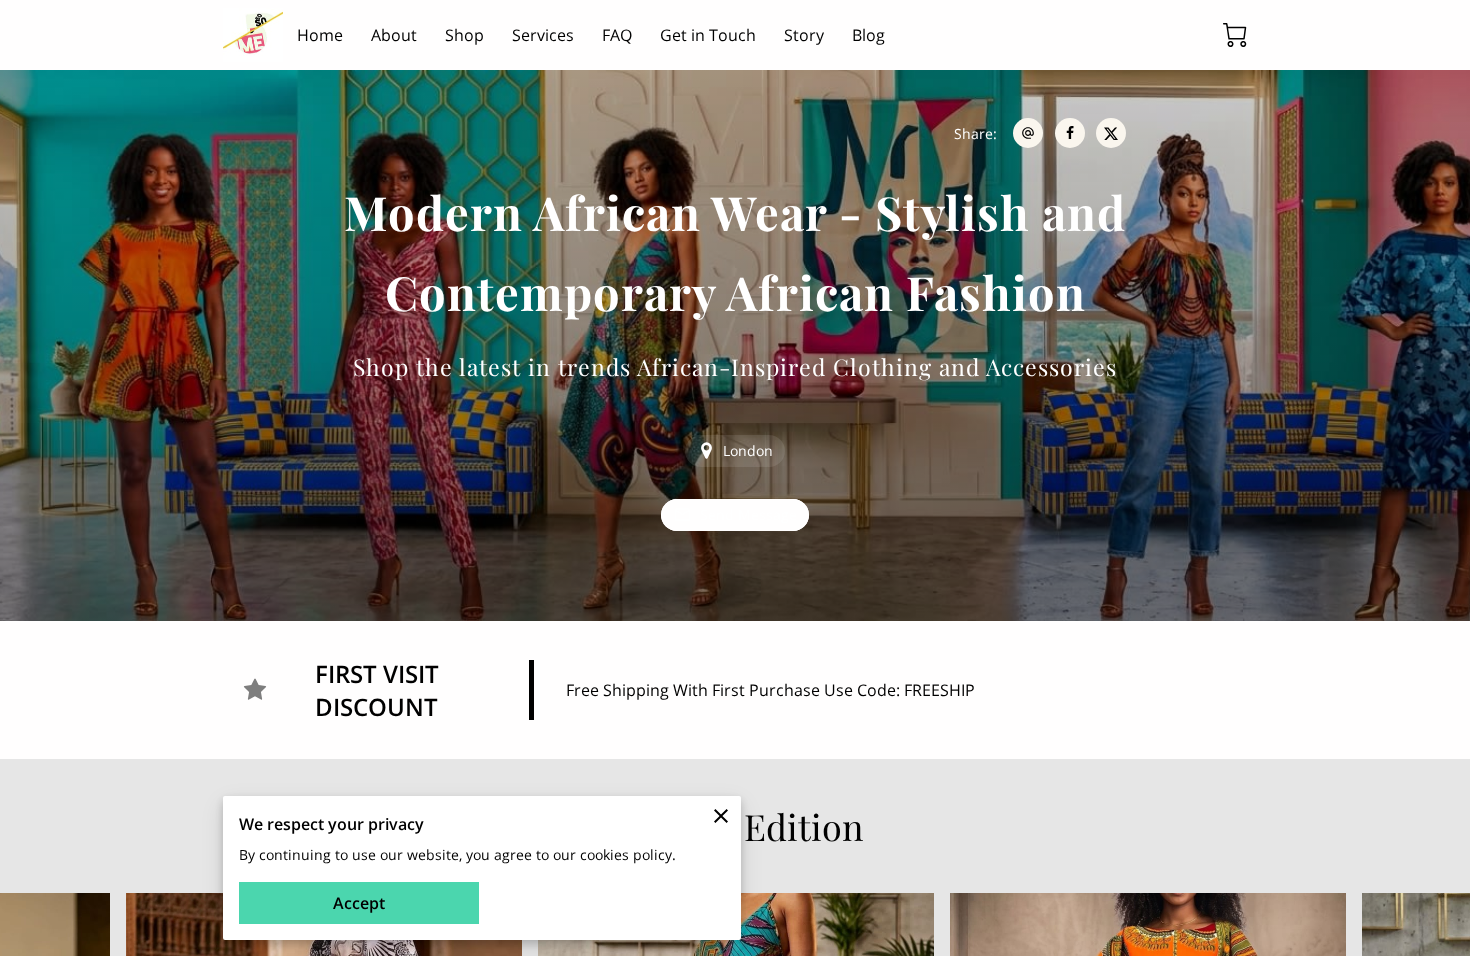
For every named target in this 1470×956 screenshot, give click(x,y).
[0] (1235, 35)
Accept (359, 903)
